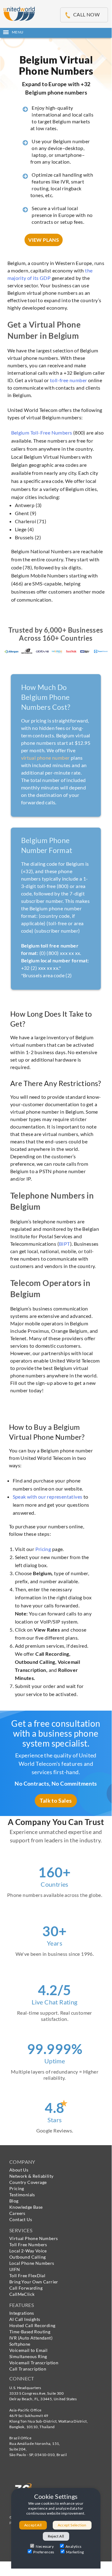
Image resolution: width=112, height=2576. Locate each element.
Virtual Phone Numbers (34, 2238)
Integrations (22, 2313)
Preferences (44, 2552)
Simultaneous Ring (28, 2356)
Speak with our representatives (48, 1497)
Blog (14, 2201)
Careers (17, 2213)
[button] (56, 32)
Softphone (20, 2344)
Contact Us (21, 2219)
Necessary (45, 2546)
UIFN (15, 2269)
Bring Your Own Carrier (34, 2282)
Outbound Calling (27, 2257)
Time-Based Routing (30, 2332)
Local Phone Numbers (32, 2263)
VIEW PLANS (44, 240)
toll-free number (68, 380)
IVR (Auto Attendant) (31, 2338)
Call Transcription (28, 2369)
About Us (19, 2170)
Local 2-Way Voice (28, 2251)
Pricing (43, 1549)
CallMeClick (22, 2294)
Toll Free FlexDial (27, 2276)
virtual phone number (45, 758)
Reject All (56, 2536)
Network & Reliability (31, 2176)
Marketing (75, 2552)
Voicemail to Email (28, 2350)
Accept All (33, 2525)
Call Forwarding (26, 2288)
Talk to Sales (56, 1801)
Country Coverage (28, 2182)
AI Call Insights (25, 2319)
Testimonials (22, 2195)
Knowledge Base (26, 2207)
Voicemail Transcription (34, 2363)
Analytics (74, 2546)
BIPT (65, 1244)
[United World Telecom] (19, 13)
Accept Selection (72, 2525)
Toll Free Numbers (28, 2245)
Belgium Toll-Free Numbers (42, 433)
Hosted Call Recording (32, 2325)
